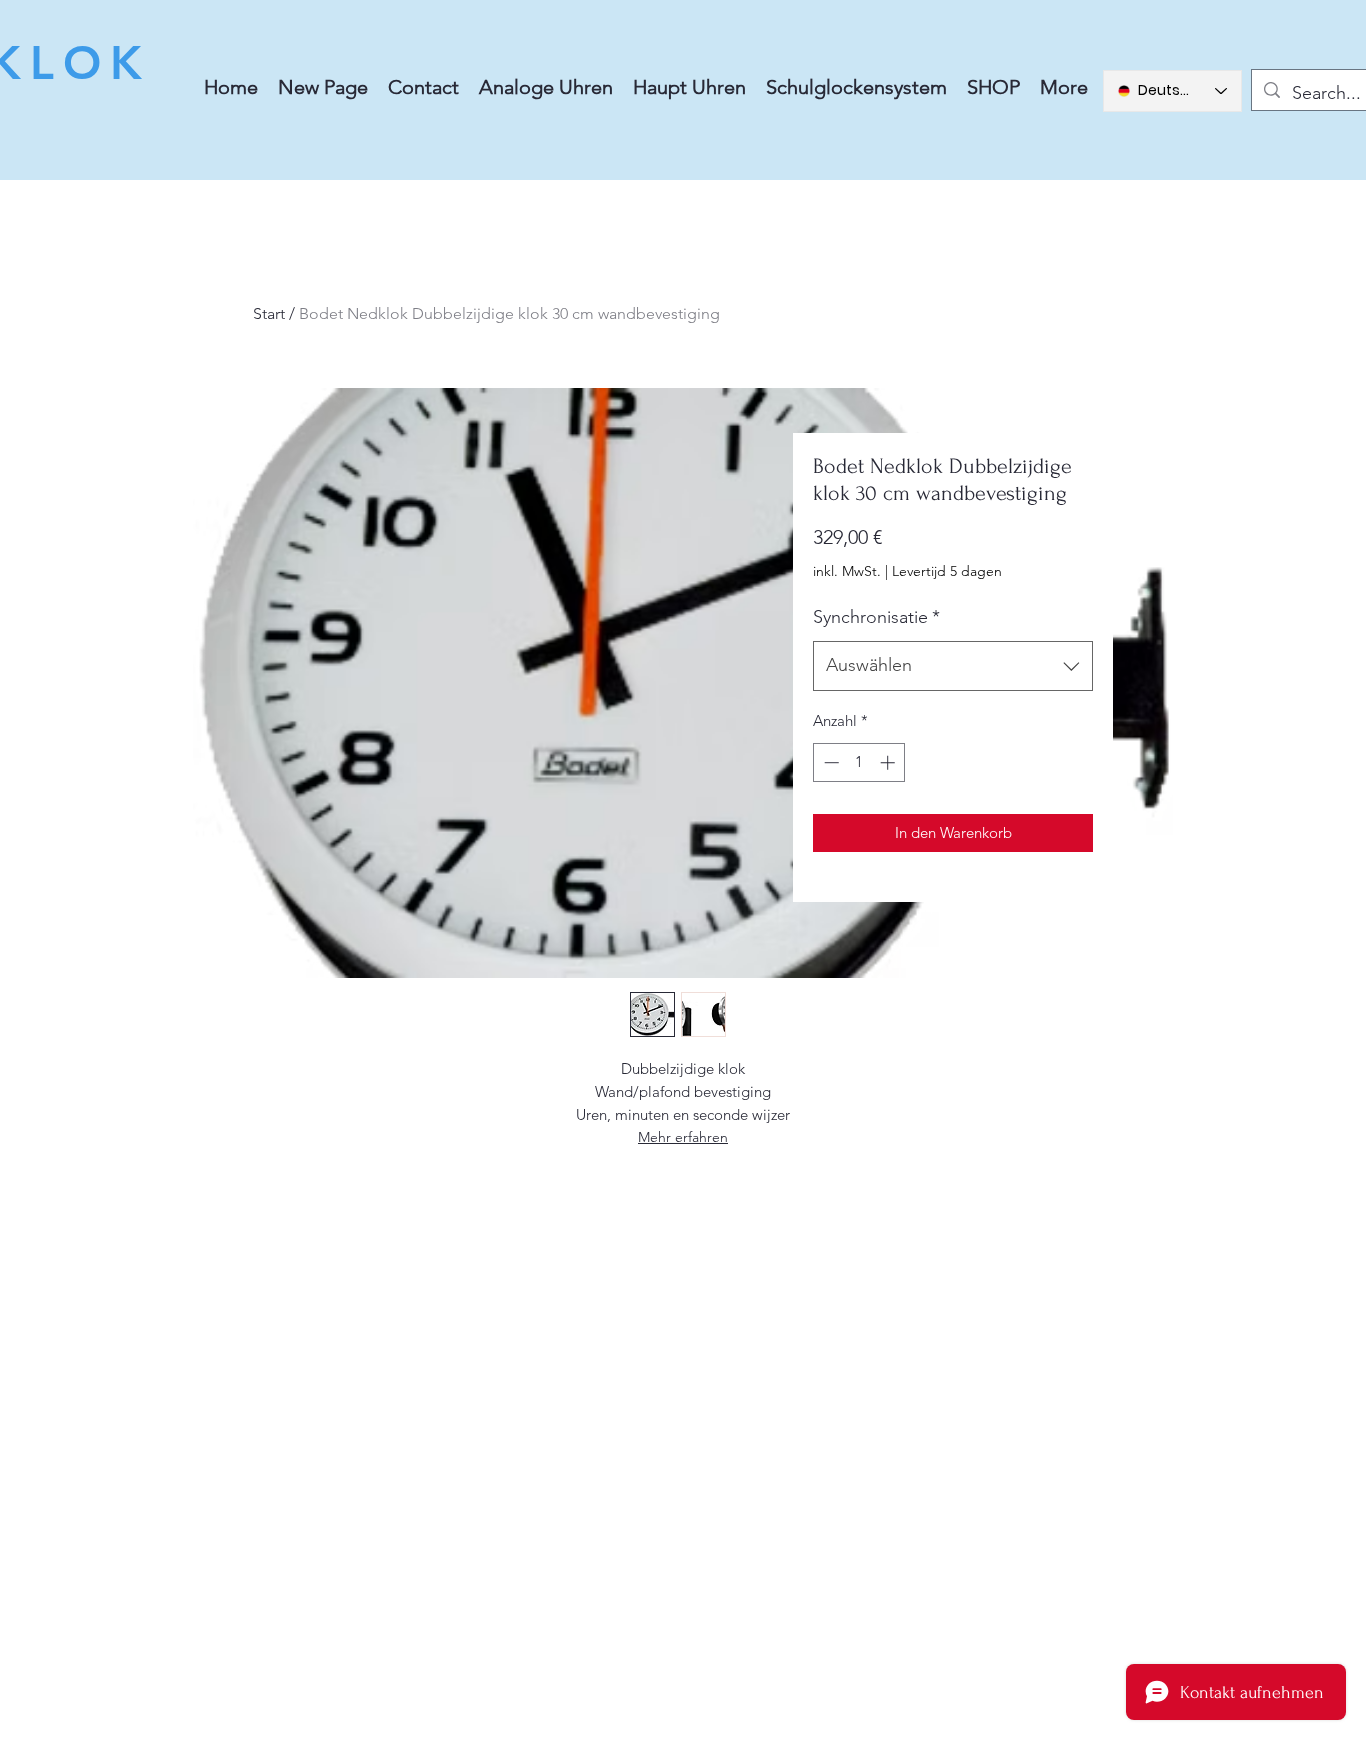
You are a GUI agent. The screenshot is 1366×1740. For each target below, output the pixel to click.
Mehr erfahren (683, 1137)
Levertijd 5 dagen (947, 571)
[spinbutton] (859, 762)
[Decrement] (829, 762)
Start (269, 313)
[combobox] (953, 666)
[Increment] (889, 762)
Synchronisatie (876, 617)
